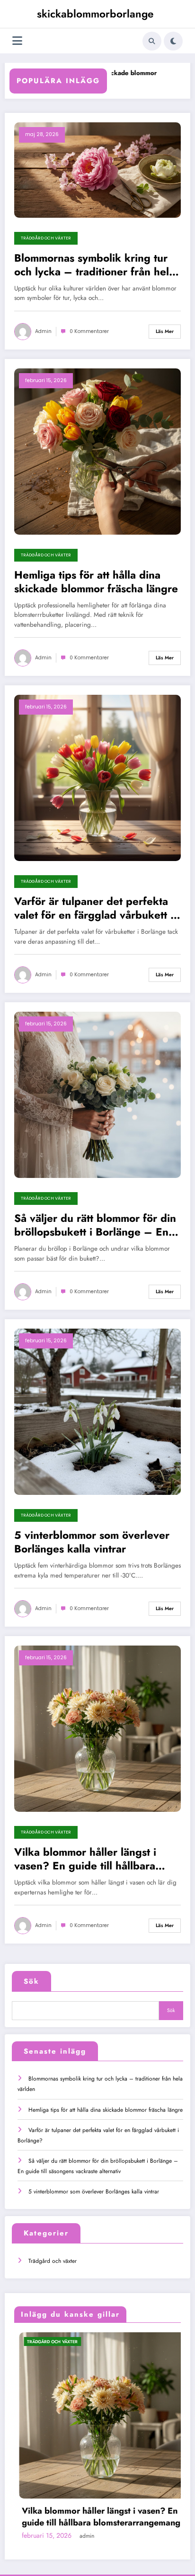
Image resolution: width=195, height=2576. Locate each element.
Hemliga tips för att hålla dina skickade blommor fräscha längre (96, 582)
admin (43, 331)
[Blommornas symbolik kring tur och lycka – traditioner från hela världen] (97, 170)
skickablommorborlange (95, 14)
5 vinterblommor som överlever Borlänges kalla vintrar (92, 1542)
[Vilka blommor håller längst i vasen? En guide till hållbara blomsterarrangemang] (97, 1728)
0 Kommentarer (89, 331)
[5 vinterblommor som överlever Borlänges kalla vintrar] (97, 1411)
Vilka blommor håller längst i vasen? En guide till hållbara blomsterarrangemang (85, 1859)
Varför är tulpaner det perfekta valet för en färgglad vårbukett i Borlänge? (94, 908)
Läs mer (165, 331)
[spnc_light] (173, 41)
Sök (31, 1981)
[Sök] (152, 41)
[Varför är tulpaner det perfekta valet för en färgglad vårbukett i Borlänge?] (97, 777)
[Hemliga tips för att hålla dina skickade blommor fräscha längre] (97, 451)
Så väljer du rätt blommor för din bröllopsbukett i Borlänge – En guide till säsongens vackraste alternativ (95, 1225)
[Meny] (17, 41)
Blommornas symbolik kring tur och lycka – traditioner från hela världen (94, 265)
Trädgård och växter (46, 238)
